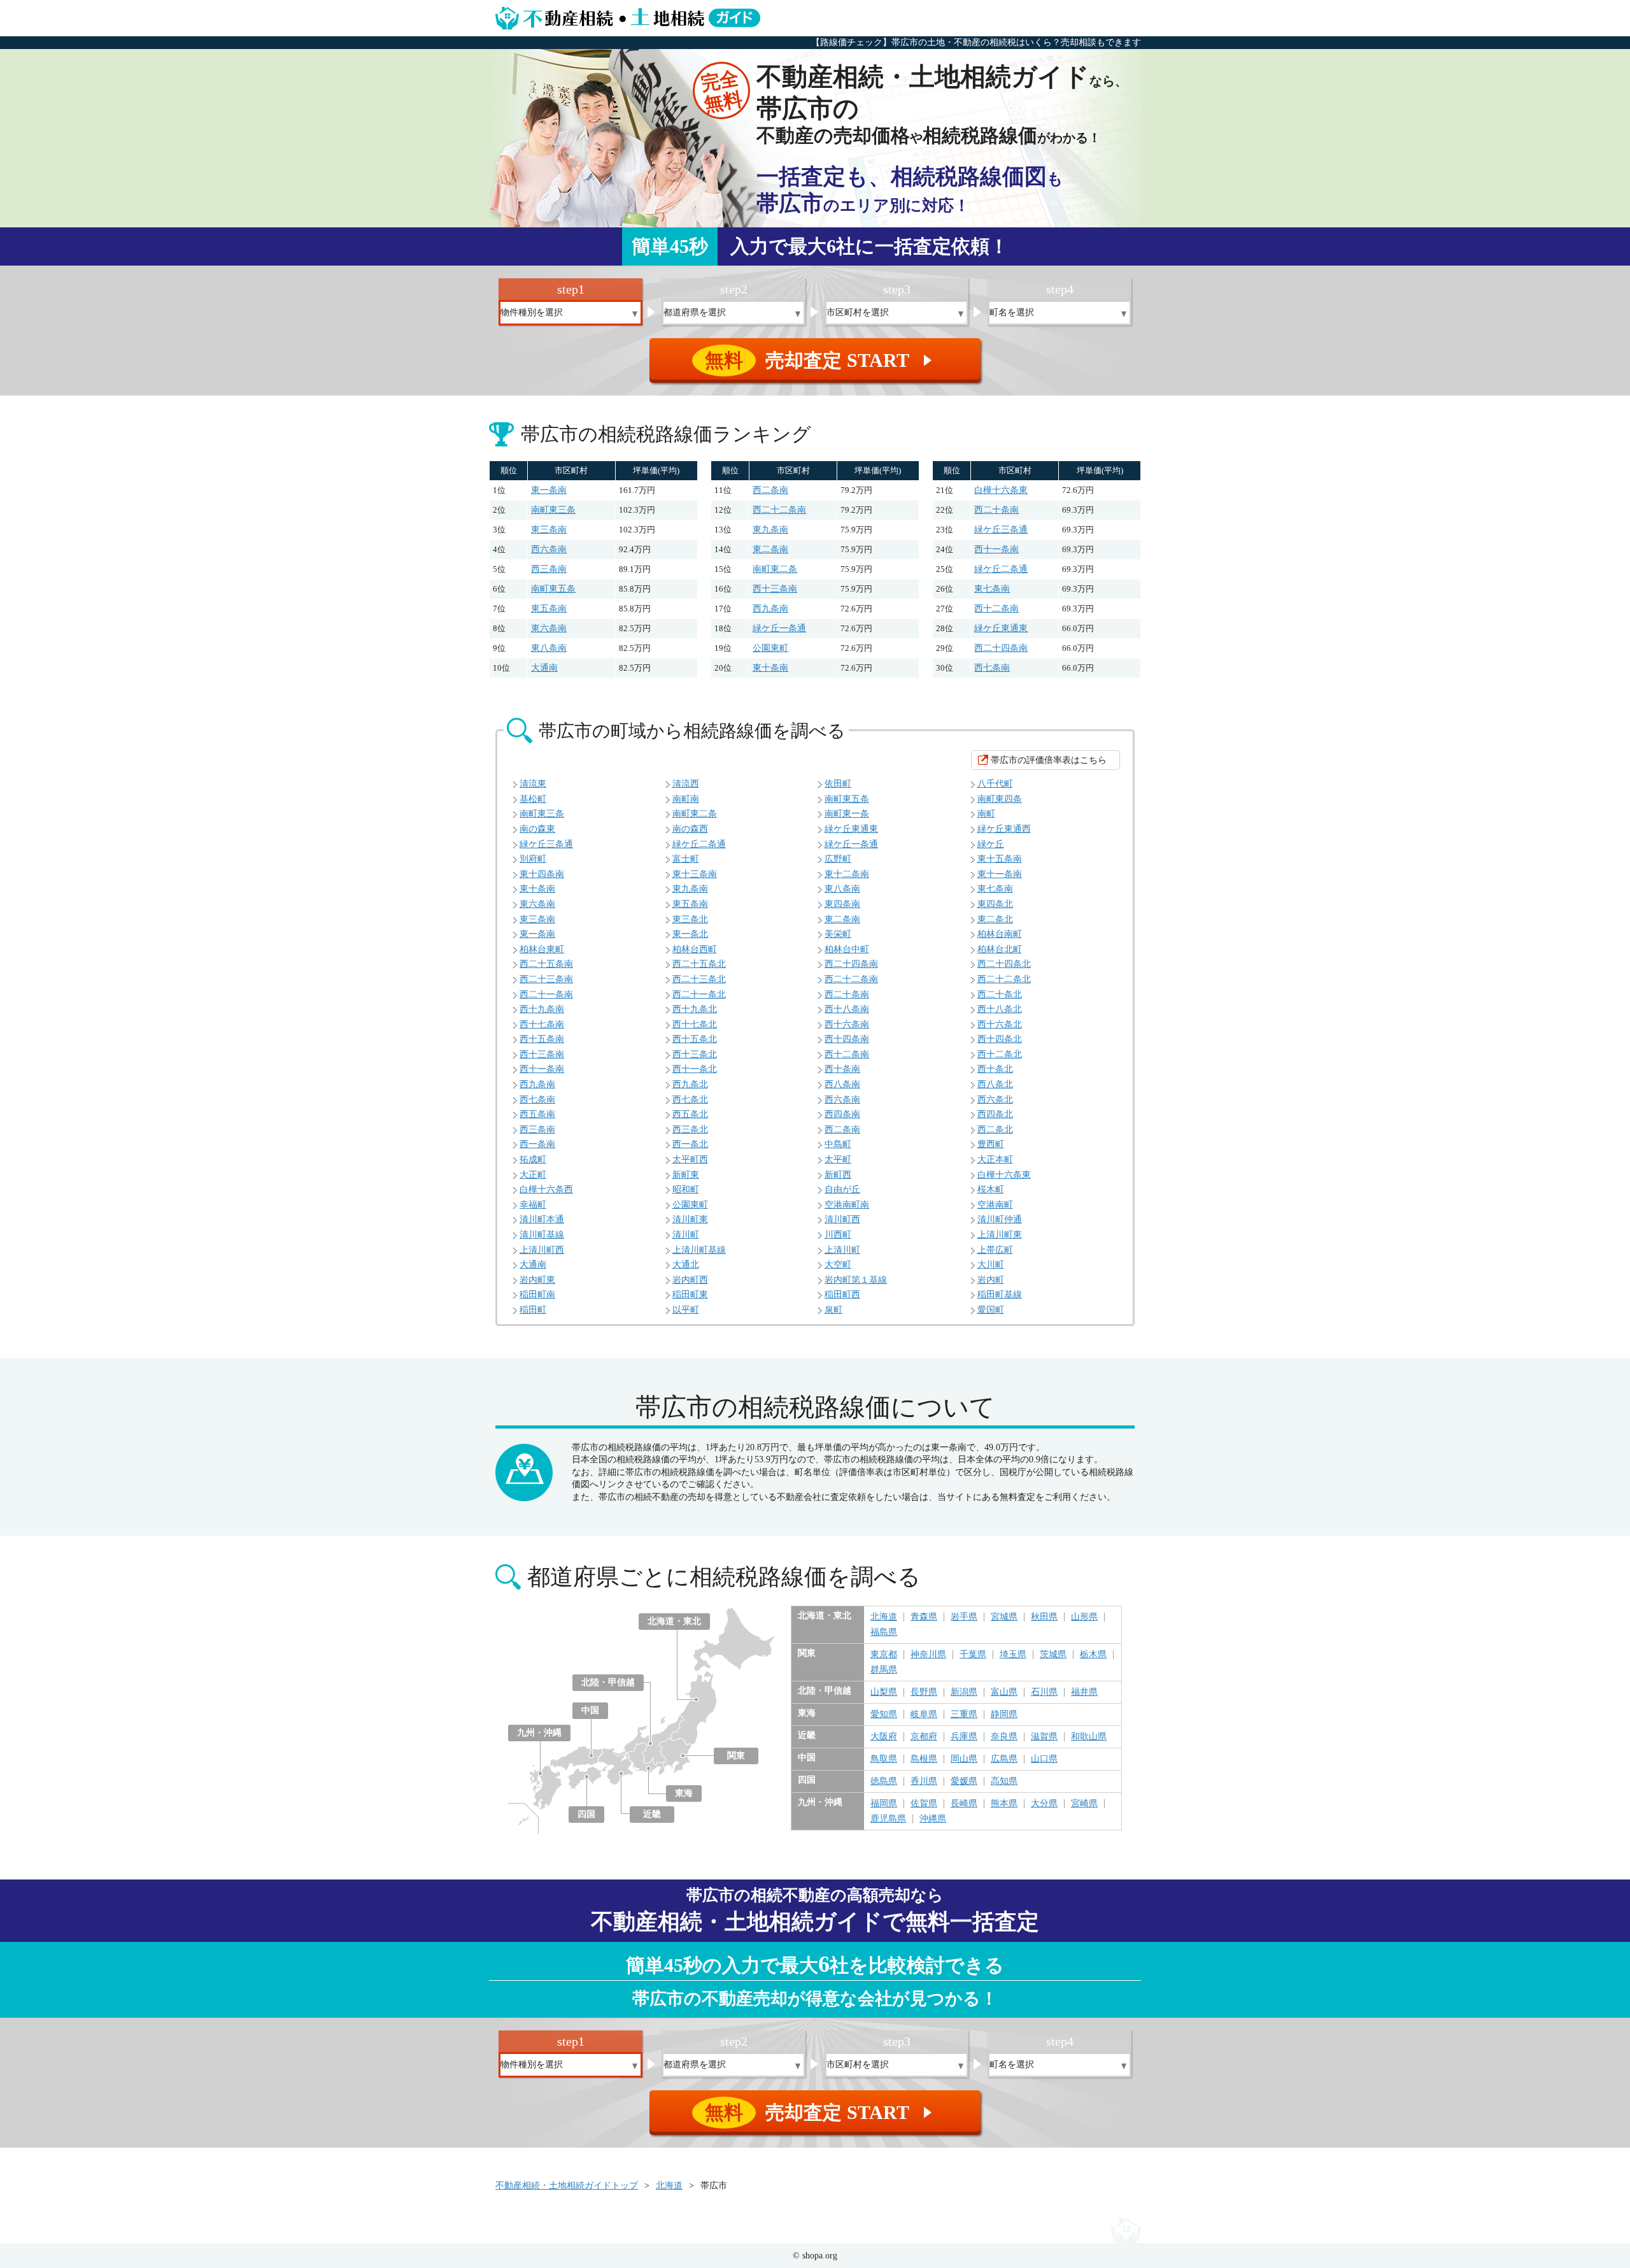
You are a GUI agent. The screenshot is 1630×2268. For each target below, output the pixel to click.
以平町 (686, 1310)
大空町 (838, 1265)
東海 (684, 1793)
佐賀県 (924, 1804)
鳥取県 (884, 1759)
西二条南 (770, 490)
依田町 (838, 784)
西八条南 (842, 1084)
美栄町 (838, 934)
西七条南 (992, 668)
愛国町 (991, 1310)
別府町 (533, 859)
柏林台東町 (542, 949)
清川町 (686, 1235)
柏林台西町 (695, 949)
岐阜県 (924, 1715)
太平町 (838, 1159)
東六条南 (549, 628)
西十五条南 (542, 1039)
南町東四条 (1000, 799)
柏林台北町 (1000, 949)
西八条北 (995, 1084)
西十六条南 (847, 1024)
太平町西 (690, 1159)
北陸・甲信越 (608, 1682)
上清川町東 (1000, 1235)
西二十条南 (996, 510)
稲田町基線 (1000, 1294)
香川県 (924, 1781)
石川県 (1044, 1692)
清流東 (533, 784)
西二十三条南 (546, 979)
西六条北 (995, 1100)
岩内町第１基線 (856, 1280)
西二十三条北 (699, 979)
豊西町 (991, 1144)
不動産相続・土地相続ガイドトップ (567, 2186)
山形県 (1084, 1617)
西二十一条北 (699, 995)
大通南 (544, 668)
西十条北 (995, 1069)
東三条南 (549, 530)
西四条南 (842, 1114)
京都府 (924, 1737)
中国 (590, 1710)
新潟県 (964, 1692)
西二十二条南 (779, 510)
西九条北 (690, 1084)
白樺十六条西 (546, 1189)
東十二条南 (847, 874)
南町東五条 (553, 589)
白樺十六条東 (1001, 490)
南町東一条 (847, 814)
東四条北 (995, 904)
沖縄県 (933, 1819)
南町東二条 (775, 569)
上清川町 (842, 1250)
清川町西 (842, 1219)
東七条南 (992, 589)
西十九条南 (542, 1009)
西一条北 (690, 1144)
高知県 (1004, 1781)
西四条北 (995, 1114)
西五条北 (690, 1114)
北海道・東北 (674, 1621)
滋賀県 (1044, 1737)
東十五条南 (1000, 859)
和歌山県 (1089, 1737)
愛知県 (884, 1715)
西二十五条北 (699, 964)
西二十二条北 (1004, 979)
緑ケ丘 (991, 844)
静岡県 (1004, 1715)
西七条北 (690, 1100)
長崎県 (964, 1804)
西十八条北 (1000, 1009)
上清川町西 (542, 1250)
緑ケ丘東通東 (1001, 628)
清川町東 (690, 1219)
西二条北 (995, 1130)
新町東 (686, 1175)
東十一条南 (1000, 874)
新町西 (838, 1175)
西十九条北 (695, 1009)
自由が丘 (842, 1189)
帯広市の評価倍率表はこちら (1049, 760)
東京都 (884, 1655)
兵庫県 (964, 1737)
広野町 (838, 859)
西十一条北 (695, 1069)
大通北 (686, 1265)
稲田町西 (842, 1294)
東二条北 (995, 919)
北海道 (884, 1617)
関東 (736, 1756)
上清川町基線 (699, 1250)
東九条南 (770, 530)
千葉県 (973, 1655)
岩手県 (964, 1617)
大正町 (533, 1175)
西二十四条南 (1001, 648)
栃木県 (1093, 1655)
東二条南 (770, 549)
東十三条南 (695, 874)
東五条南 (549, 609)
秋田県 (1044, 1617)
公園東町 (770, 648)
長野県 (924, 1692)
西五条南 (537, 1114)
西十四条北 (1000, 1039)
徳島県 (884, 1781)
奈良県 (1004, 1737)
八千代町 (995, 784)
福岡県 (884, 1804)
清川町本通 (542, 1219)
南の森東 (537, 829)
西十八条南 (847, 1009)
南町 (986, 814)
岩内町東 (537, 1280)
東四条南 (842, 904)
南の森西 (690, 829)
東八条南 (549, 648)
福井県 (1084, 1692)
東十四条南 (542, 874)
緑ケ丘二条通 (1001, 569)
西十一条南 (996, 549)
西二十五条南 (546, 964)
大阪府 (884, 1737)
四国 (586, 1814)
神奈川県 (928, 1655)
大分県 (1044, 1804)
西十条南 (842, 1069)
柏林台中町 (847, 949)
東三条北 (690, 919)
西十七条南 (542, 1024)
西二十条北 (1000, 995)
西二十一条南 (546, 995)
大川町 (991, 1265)
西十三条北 (695, 1054)
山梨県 (884, 1692)
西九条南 (770, 609)
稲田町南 (537, 1294)
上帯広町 (995, 1250)
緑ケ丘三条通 (1001, 530)
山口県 (1044, 1759)
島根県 (924, 1759)
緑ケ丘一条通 (779, 628)
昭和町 (686, 1189)
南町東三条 (553, 510)
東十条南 (770, 668)
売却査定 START (820, 360)
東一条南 (549, 490)
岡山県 (964, 1759)
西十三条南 (775, 589)
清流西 (686, 784)
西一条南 (537, 1144)
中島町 (838, 1144)
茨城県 (1053, 1655)
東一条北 (690, 934)
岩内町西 (690, 1280)
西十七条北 (695, 1024)
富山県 (1004, 1692)
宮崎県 (1084, 1804)
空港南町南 (847, 1205)
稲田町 (533, 1310)
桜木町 (991, 1189)
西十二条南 (996, 609)
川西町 (838, 1235)
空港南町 (995, 1205)
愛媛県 (964, 1781)
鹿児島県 (888, 1819)
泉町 (833, 1310)
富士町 (686, 859)
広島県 (1004, 1759)
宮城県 (1004, 1617)
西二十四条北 (1004, 964)
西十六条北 (1000, 1024)
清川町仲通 (1000, 1219)
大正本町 (995, 1159)
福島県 (884, 1632)
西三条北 (690, 1130)
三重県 (964, 1715)
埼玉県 (1013, 1655)
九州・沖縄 (539, 1733)
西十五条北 (695, 1039)
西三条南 (549, 569)
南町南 (686, 799)
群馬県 (884, 1670)
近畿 (652, 1814)
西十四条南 (847, 1039)
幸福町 (533, 1205)
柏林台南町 (1000, 934)
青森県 (924, 1617)
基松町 (533, 799)
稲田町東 (690, 1294)
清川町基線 (542, 1235)
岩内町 (991, 1280)
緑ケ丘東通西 (1004, 829)
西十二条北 (1000, 1054)
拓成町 (533, 1159)
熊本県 (1004, 1804)
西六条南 (549, 549)
